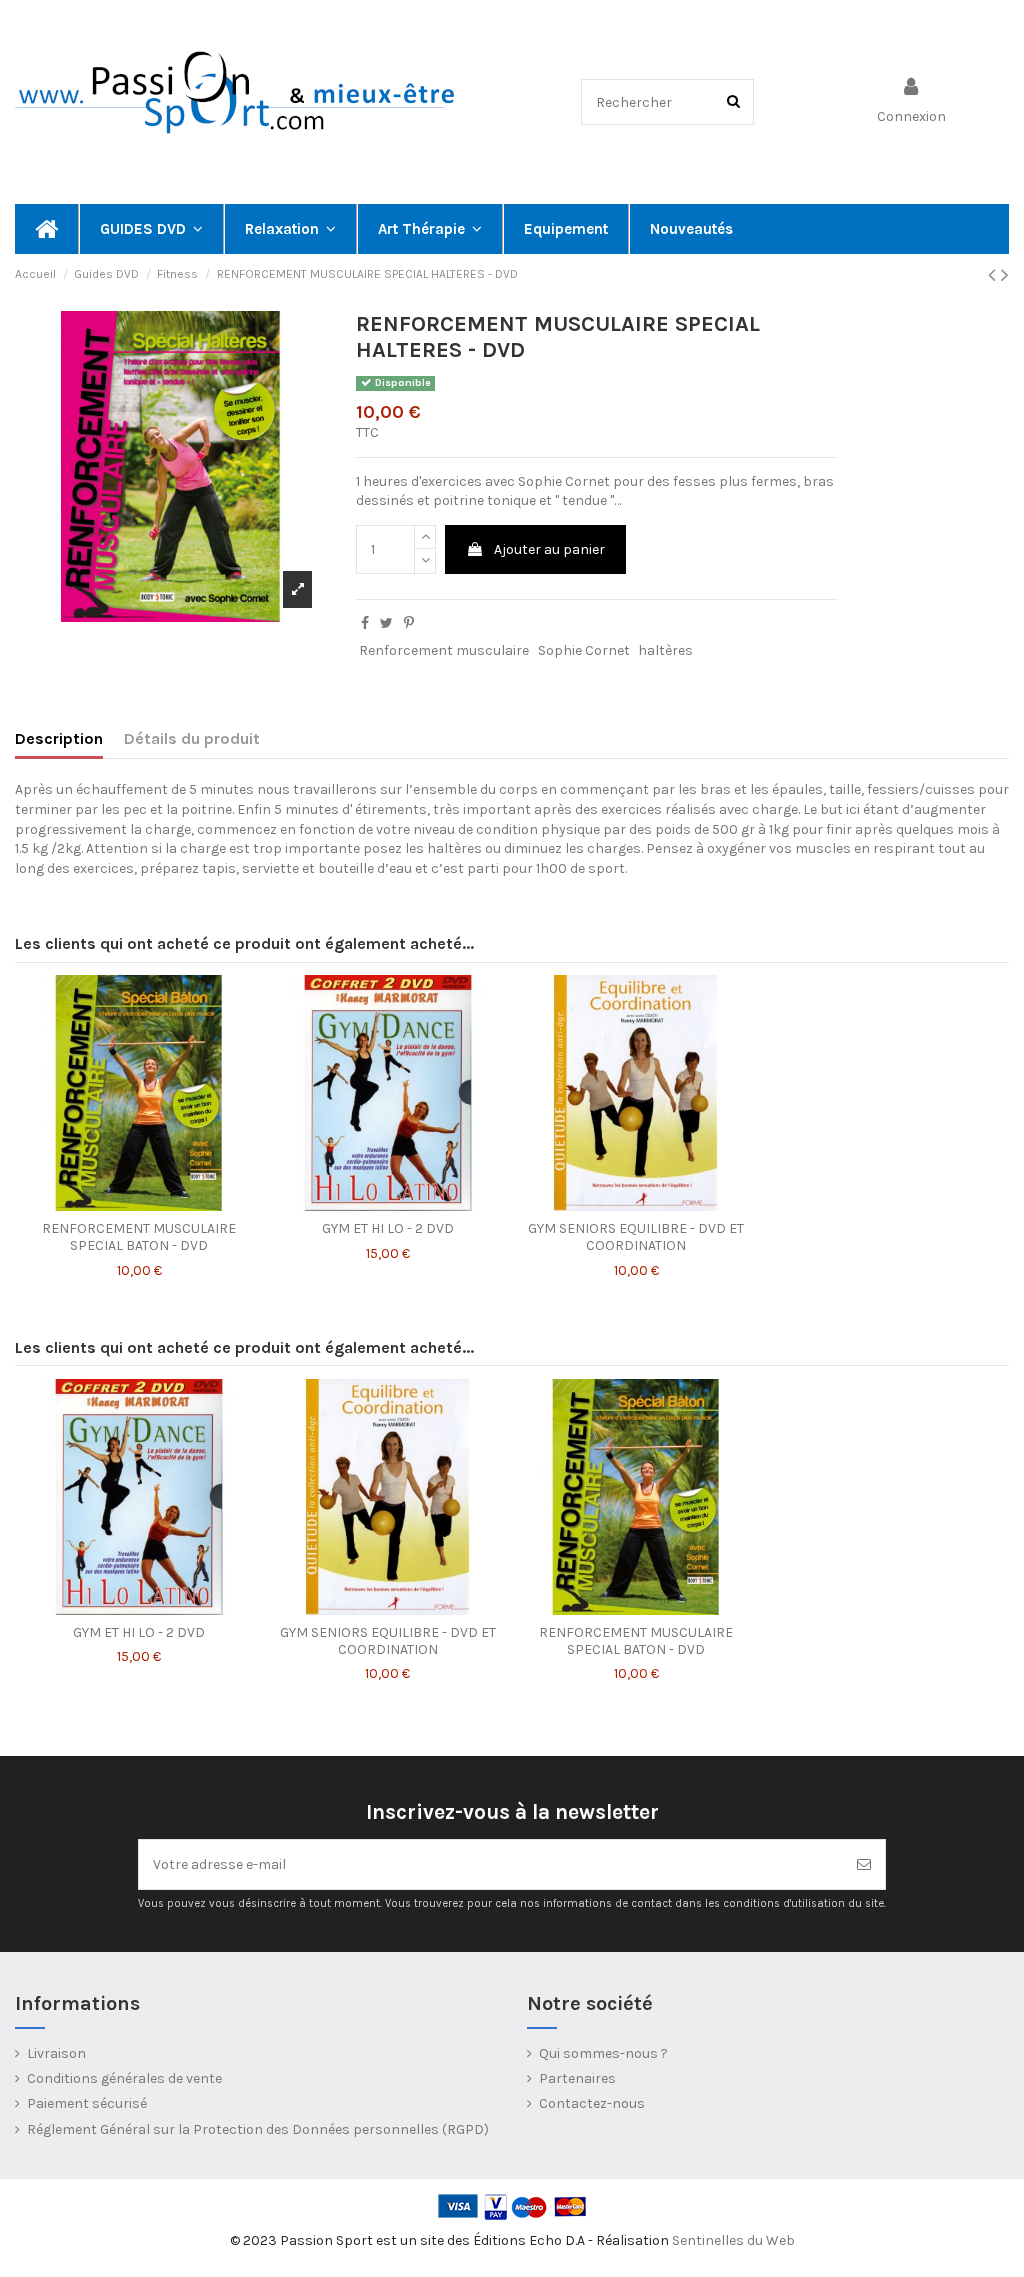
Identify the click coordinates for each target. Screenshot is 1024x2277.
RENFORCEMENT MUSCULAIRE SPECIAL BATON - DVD (139, 1237)
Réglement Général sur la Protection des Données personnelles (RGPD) (258, 2129)
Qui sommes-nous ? (603, 2053)
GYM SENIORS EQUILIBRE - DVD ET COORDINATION (636, 1237)
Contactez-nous (592, 2103)
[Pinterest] (409, 623)
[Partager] (365, 623)
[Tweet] (386, 623)
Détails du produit (192, 738)
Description (59, 738)
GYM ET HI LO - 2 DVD (388, 1228)
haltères (665, 650)
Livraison (56, 2053)
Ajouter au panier (549, 549)
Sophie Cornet (584, 650)
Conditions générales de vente (124, 2078)
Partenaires (577, 2078)
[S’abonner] (864, 1864)
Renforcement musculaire (444, 650)
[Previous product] (994, 275)
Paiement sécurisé (87, 2103)
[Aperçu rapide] (139, 1204)
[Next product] (1005, 275)
